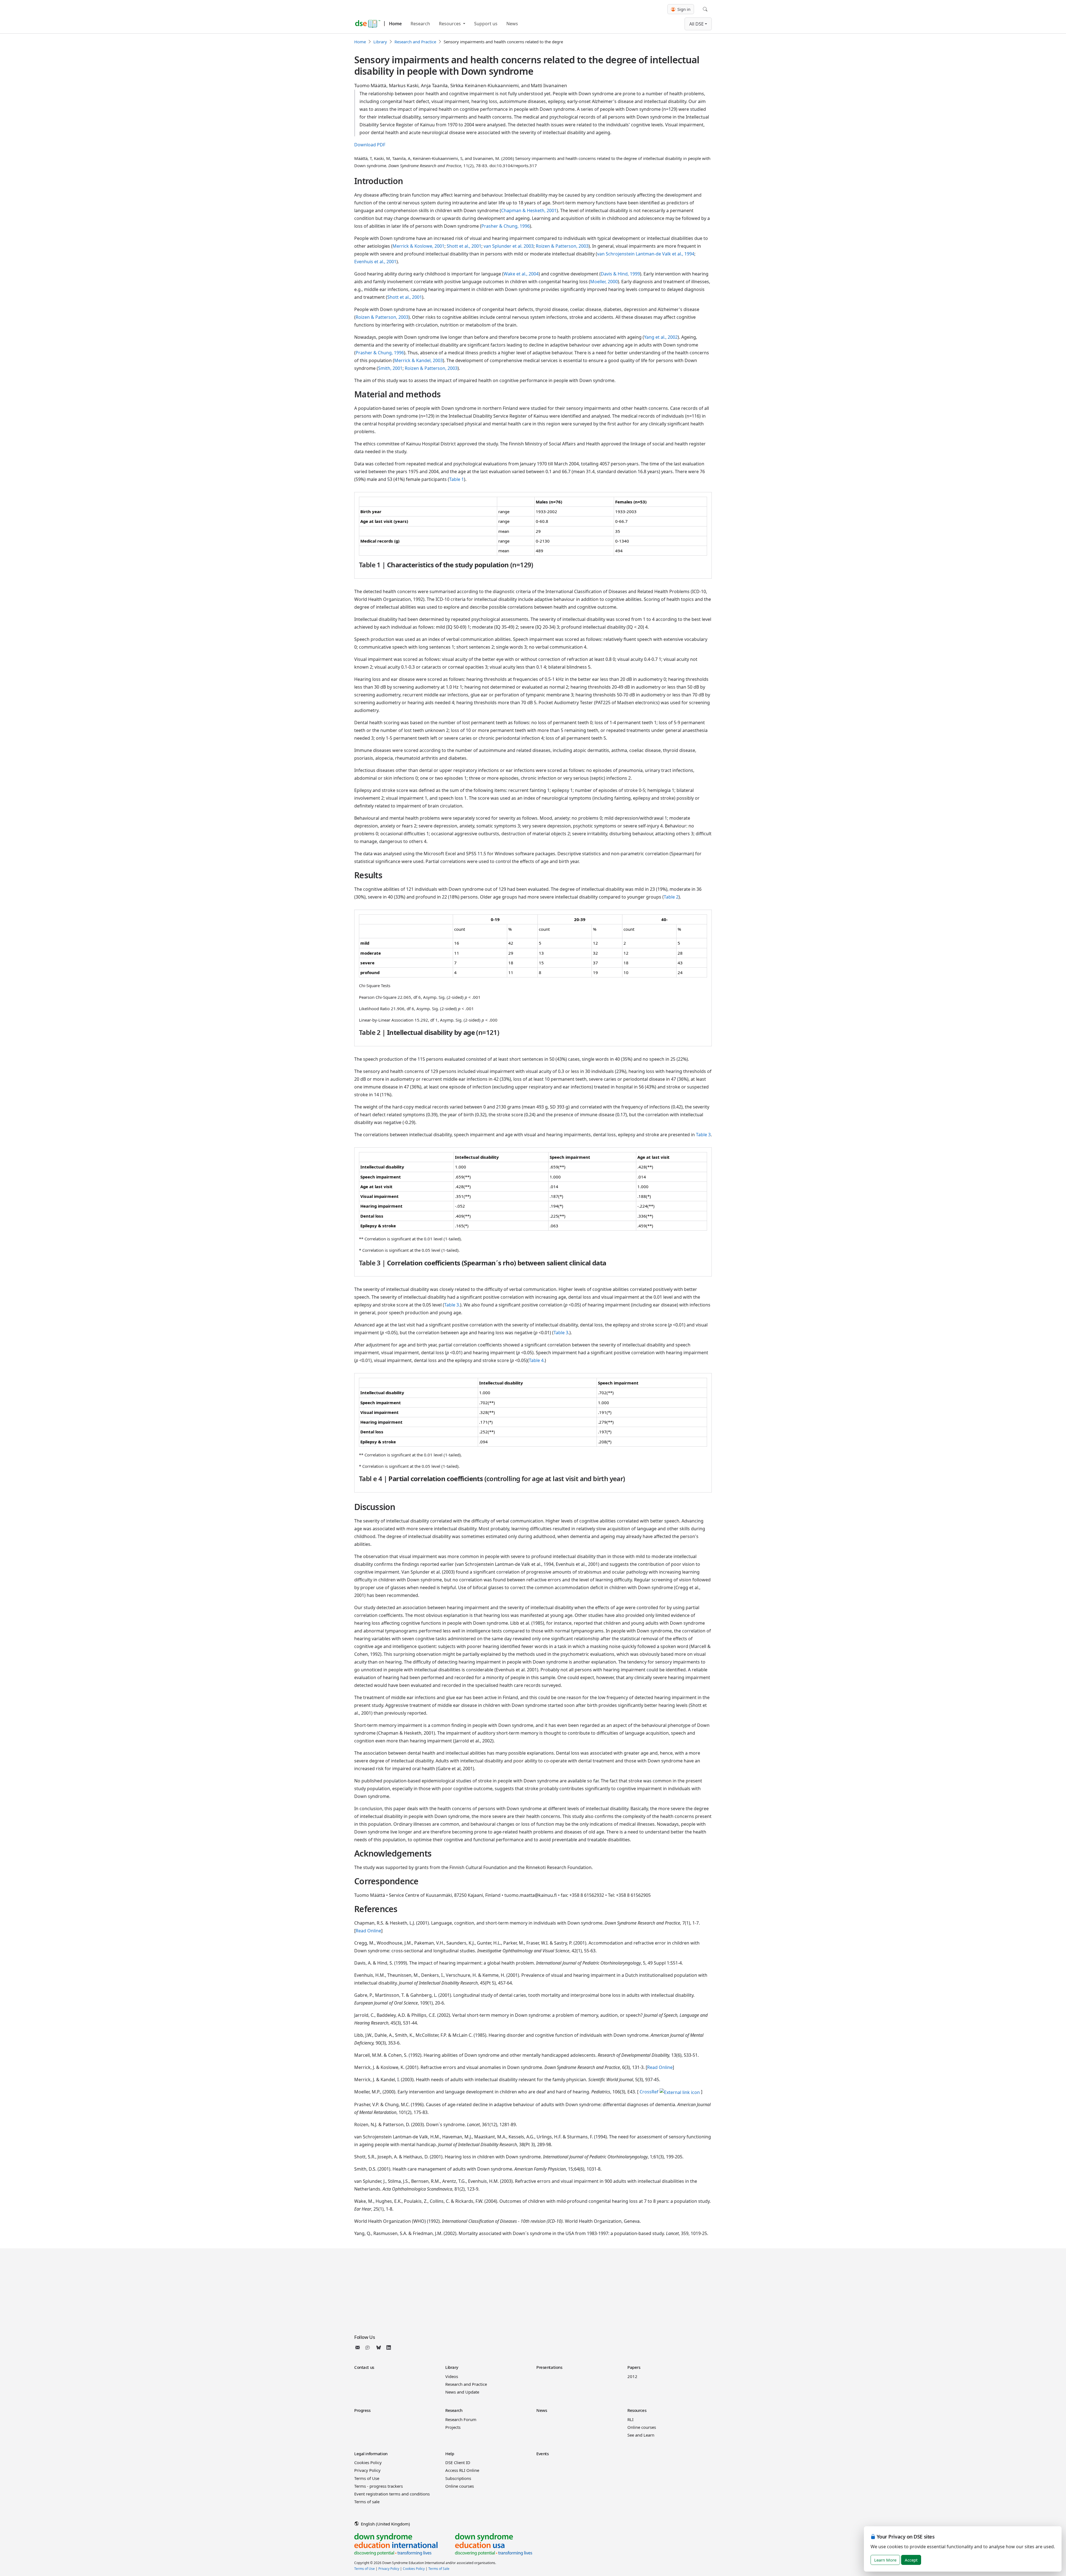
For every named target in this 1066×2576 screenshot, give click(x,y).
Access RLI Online (462, 2470)
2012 (632, 2376)
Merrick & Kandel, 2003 (418, 360)
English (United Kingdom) (385, 2524)
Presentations (549, 2367)
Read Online (368, 1931)
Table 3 (703, 1135)
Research (420, 24)
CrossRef (649, 2092)
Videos (452, 2376)
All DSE (697, 24)
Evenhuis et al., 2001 (375, 262)
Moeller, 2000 (604, 282)
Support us (486, 24)
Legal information (371, 2454)
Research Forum (461, 2419)
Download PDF (370, 145)
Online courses (642, 2427)
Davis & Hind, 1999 (620, 274)
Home (395, 24)
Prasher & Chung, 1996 (506, 226)
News (512, 24)
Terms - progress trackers (379, 2486)
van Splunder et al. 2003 (509, 246)
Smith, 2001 (390, 368)
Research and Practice (415, 42)
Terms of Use (367, 2478)
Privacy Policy (367, 2470)
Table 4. (537, 1360)
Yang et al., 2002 (661, 337)
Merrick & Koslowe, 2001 (418, 246)
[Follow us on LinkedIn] (389, 2347)
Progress (362, 2410)
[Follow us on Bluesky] (379, 2347)
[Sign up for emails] (359, 2347)
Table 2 (671, 897)
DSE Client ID (458, 2462)
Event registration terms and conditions (392, 2494)
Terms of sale (367, 2502)
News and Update (462, 2392)
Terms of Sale (439, 2569)
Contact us (364, 2367)
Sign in (683, 9)
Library (380, 42)
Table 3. (452, 1305)
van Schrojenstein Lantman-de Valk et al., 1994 (646, 254)
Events (542, 2454)
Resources (450, 24)
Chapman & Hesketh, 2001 (529, 210)
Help (450, 2454)
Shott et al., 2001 (464, 246)
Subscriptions (458, 2478)
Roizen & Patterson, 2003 (562, 246)
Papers (634, 2367)
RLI (630, 2419)
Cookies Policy (368, 2462)
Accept (911, 2560)
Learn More (885, 2560)
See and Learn (641, 2435)
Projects (453, 2427)
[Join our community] (369, 2347)
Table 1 (457, 479)
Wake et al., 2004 (521, 274)
